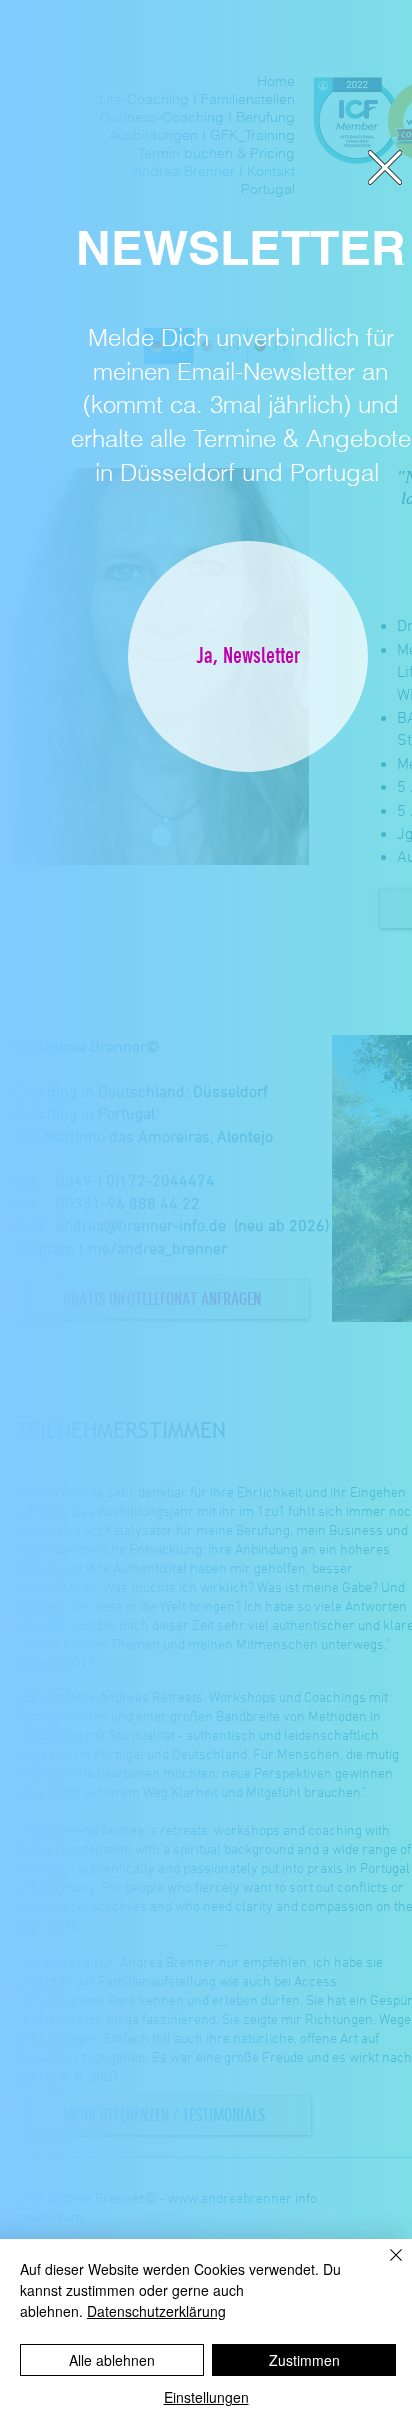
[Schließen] (384, 2267)
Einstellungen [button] (206, 2397)
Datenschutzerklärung (156, 2311)
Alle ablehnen (112, 2360)
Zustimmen (304, 2360)
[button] (385, 167)
